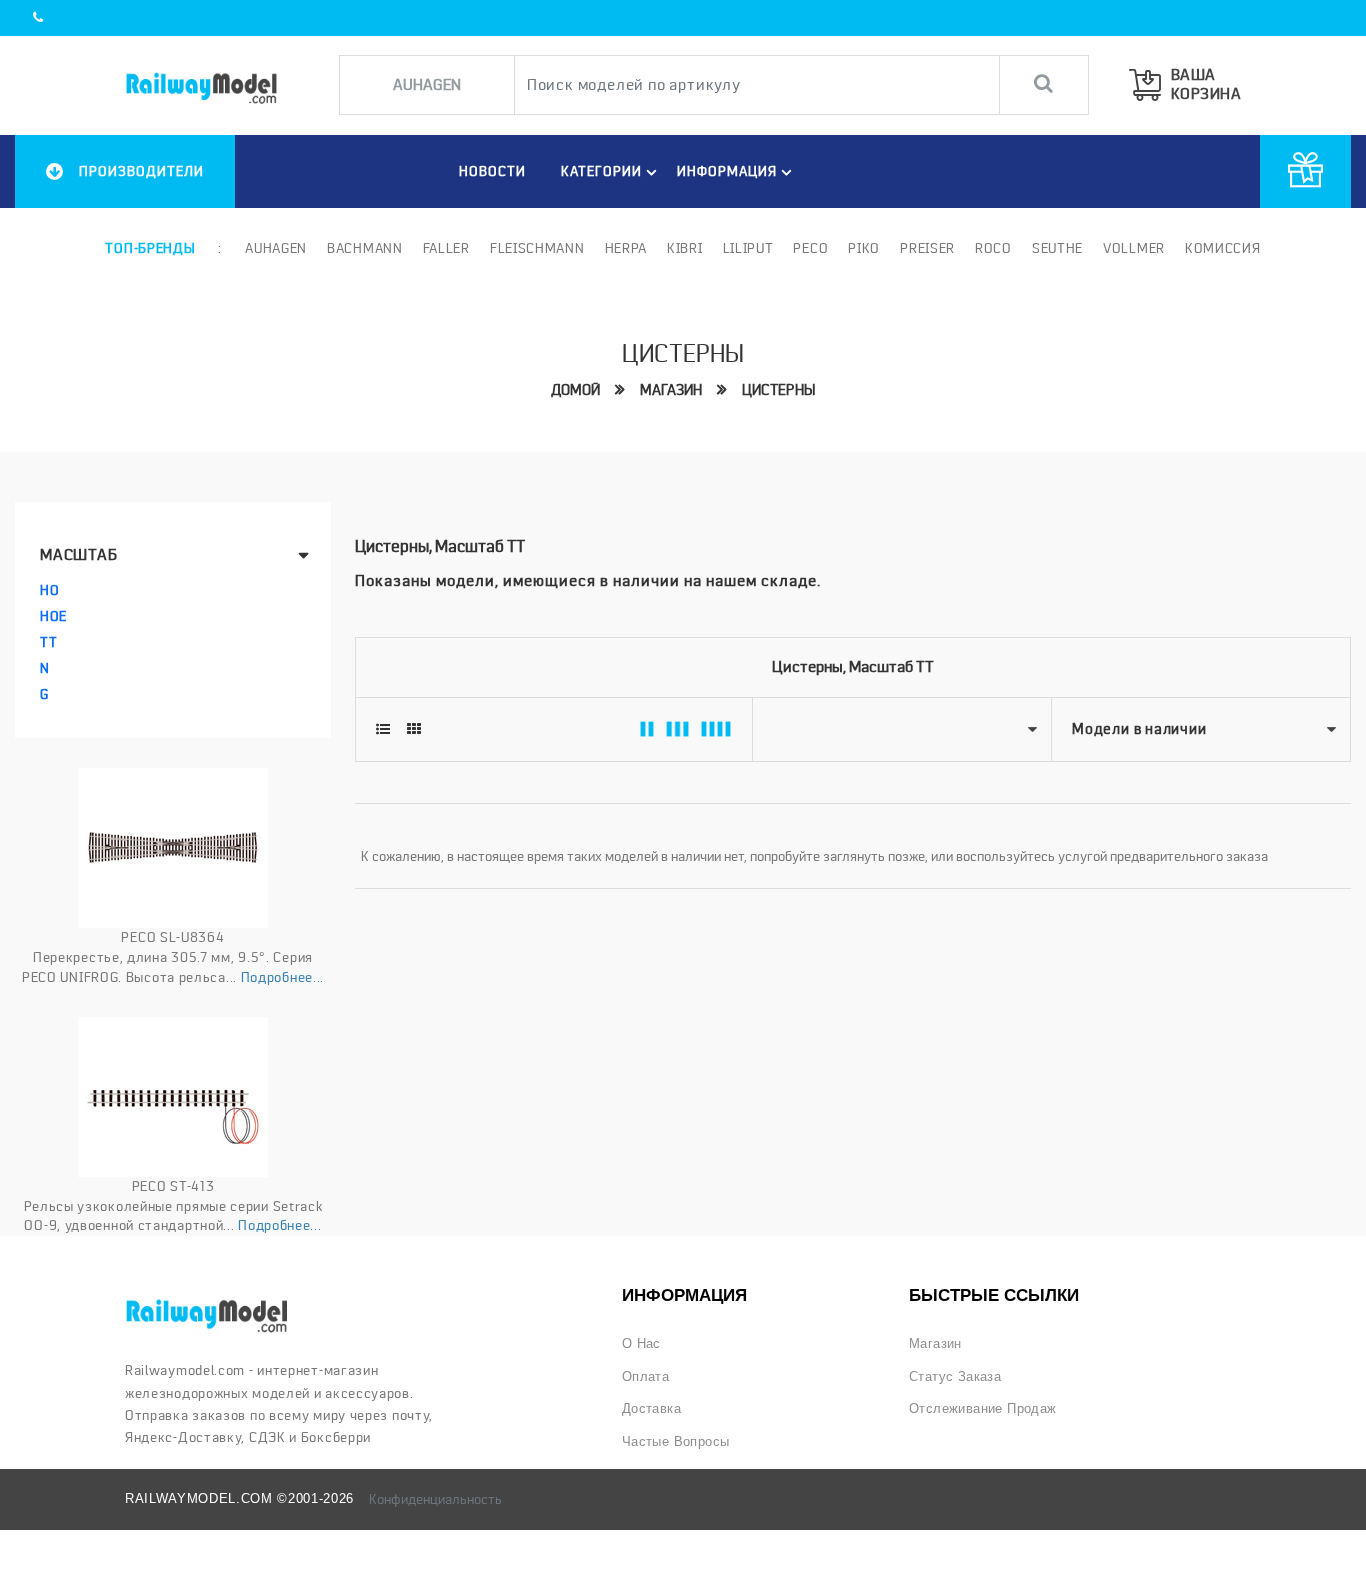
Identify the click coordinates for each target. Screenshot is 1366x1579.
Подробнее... (282, 977)
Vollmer (1134, 248)
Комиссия (1223, 248)
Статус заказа (955, 1376)
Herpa (626, 248)
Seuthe (1057, 248)
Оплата (645, 1376)
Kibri (685, 248)
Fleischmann (537, 248)
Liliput (748, 248)
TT (48, 642)
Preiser (927, 248)
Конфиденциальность (435, 1499)
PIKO (864, 248)
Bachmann (365, 248)
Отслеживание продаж (983, 1408)
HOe (53, 616)
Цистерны (778, 390)
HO (49, 590)
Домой (575, 390)
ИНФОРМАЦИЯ (727, 171)
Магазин (671, 390)
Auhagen (276, 248)
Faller (446, 248)
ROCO (993, 248)
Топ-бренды (150, 248)
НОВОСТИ (492, 171)
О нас (641, 1343)
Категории (601, 171)
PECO (810, 248)
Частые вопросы (676, 1441)
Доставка (651, 1408)
